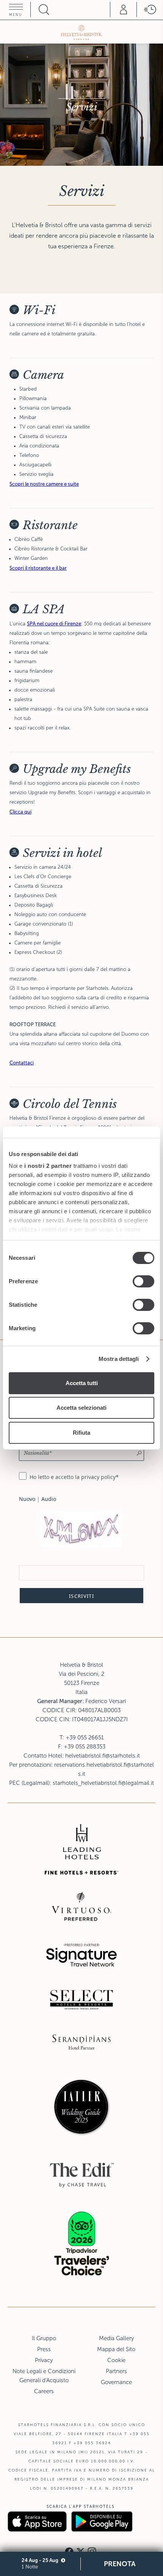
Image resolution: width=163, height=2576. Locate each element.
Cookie (116, 2360)
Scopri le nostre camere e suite (44, 484)
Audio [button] (49, 1499)
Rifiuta (81, 1433)
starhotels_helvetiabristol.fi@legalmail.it (103, 1783)
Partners (116, 2371)
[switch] (143, 1281)
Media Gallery (116, 2338)
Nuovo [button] (27, 1499)
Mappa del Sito (116, 2349)
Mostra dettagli (119, 1359)
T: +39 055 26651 (82, 1738)
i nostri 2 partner (48, 1166)
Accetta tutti (82, 1383)
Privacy (44, 2360)
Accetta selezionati (81, 1408)
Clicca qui (20, 812)
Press (44, 2349)
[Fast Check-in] (150, 9)
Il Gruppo (44, 2338)
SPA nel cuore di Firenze (54, 624)
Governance (116, 2382)
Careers (44, 2391)
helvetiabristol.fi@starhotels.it (103, 1756)
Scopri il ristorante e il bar (38, 568)
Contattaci (22, 1063)
